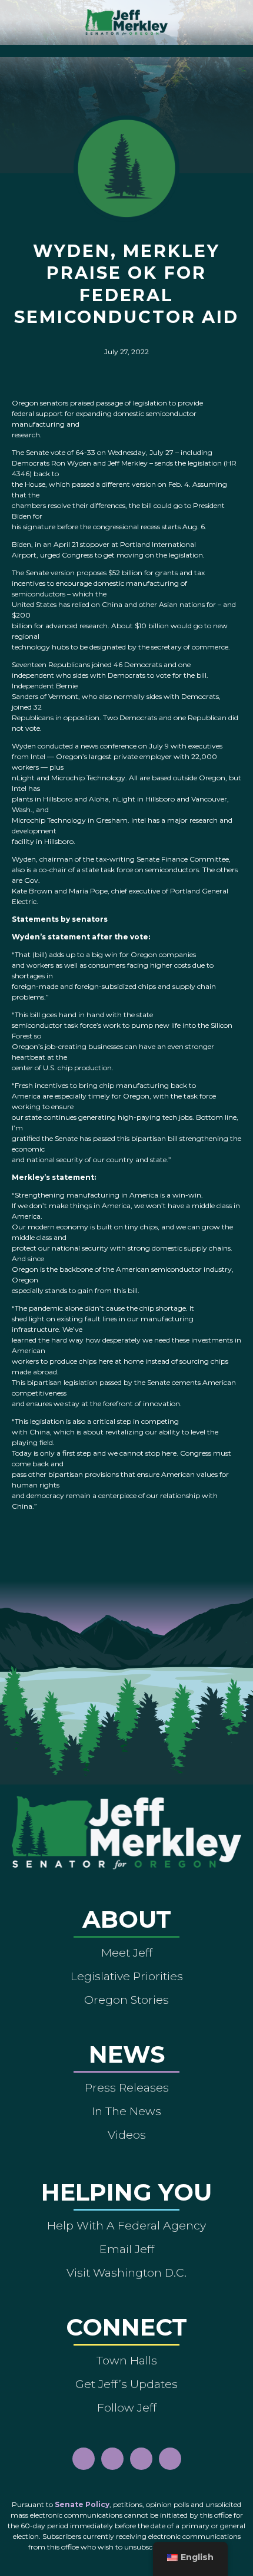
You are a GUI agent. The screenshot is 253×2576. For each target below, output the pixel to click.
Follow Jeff (127, 2407)
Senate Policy (82, 2504)
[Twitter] (170, 2459)
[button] (127, 48)
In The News (126, 2111)
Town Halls (127, 2360)
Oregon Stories (126, 2000)
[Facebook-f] (84, 2459)
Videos (127, 2135)
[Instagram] (112, 2459)
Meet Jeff (127, 1952)
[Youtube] (141, 2459)
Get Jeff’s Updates (126, 2384)
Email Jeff (127, 2249)
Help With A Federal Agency (126, 2225)
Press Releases (127, 2087)
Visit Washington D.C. (126, 2272)
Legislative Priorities (127, 1976)
